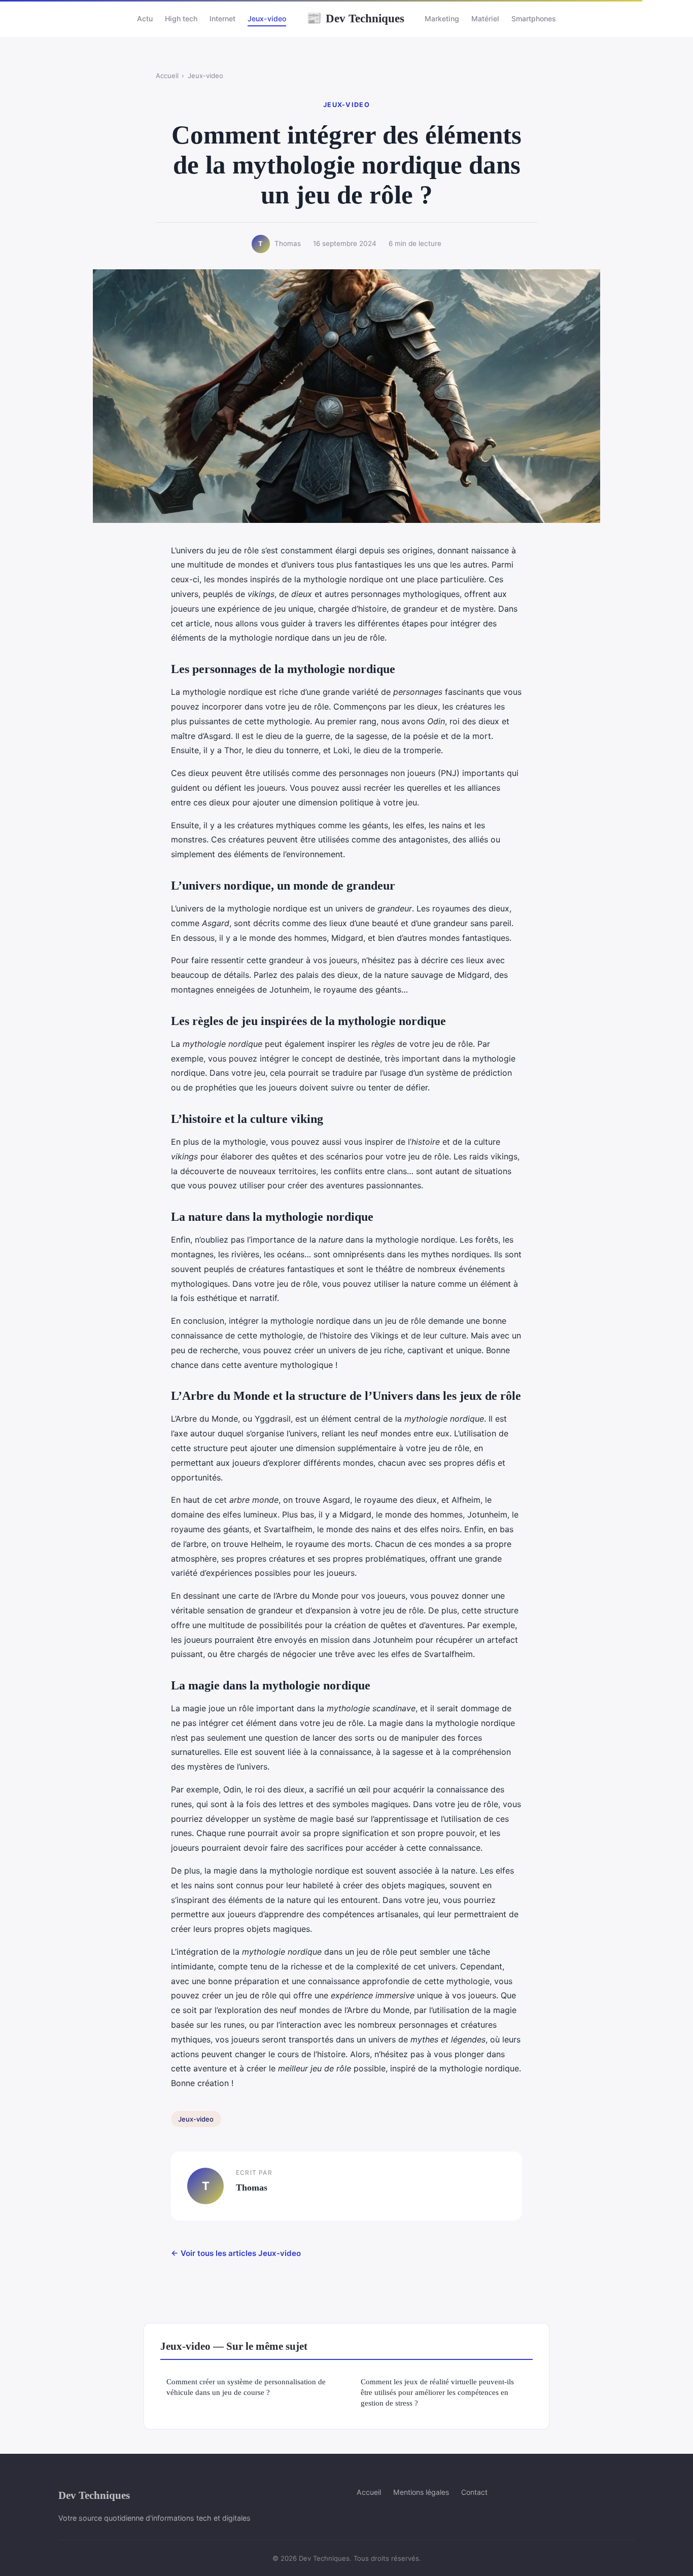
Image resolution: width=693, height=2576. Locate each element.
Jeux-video (267, 19)
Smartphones (534, 19)
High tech (181, 19)
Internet (222, 19)
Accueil (167, 76)
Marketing (442, 19)
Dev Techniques (355, 18)
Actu (145, 19)
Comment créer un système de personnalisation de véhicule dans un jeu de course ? (246, 2387)
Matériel (485, 19)
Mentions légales (421, 2492)
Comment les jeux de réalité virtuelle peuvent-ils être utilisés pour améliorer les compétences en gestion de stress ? (437, 2392)
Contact (474, 2492)
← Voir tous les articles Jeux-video (236, 2253)
